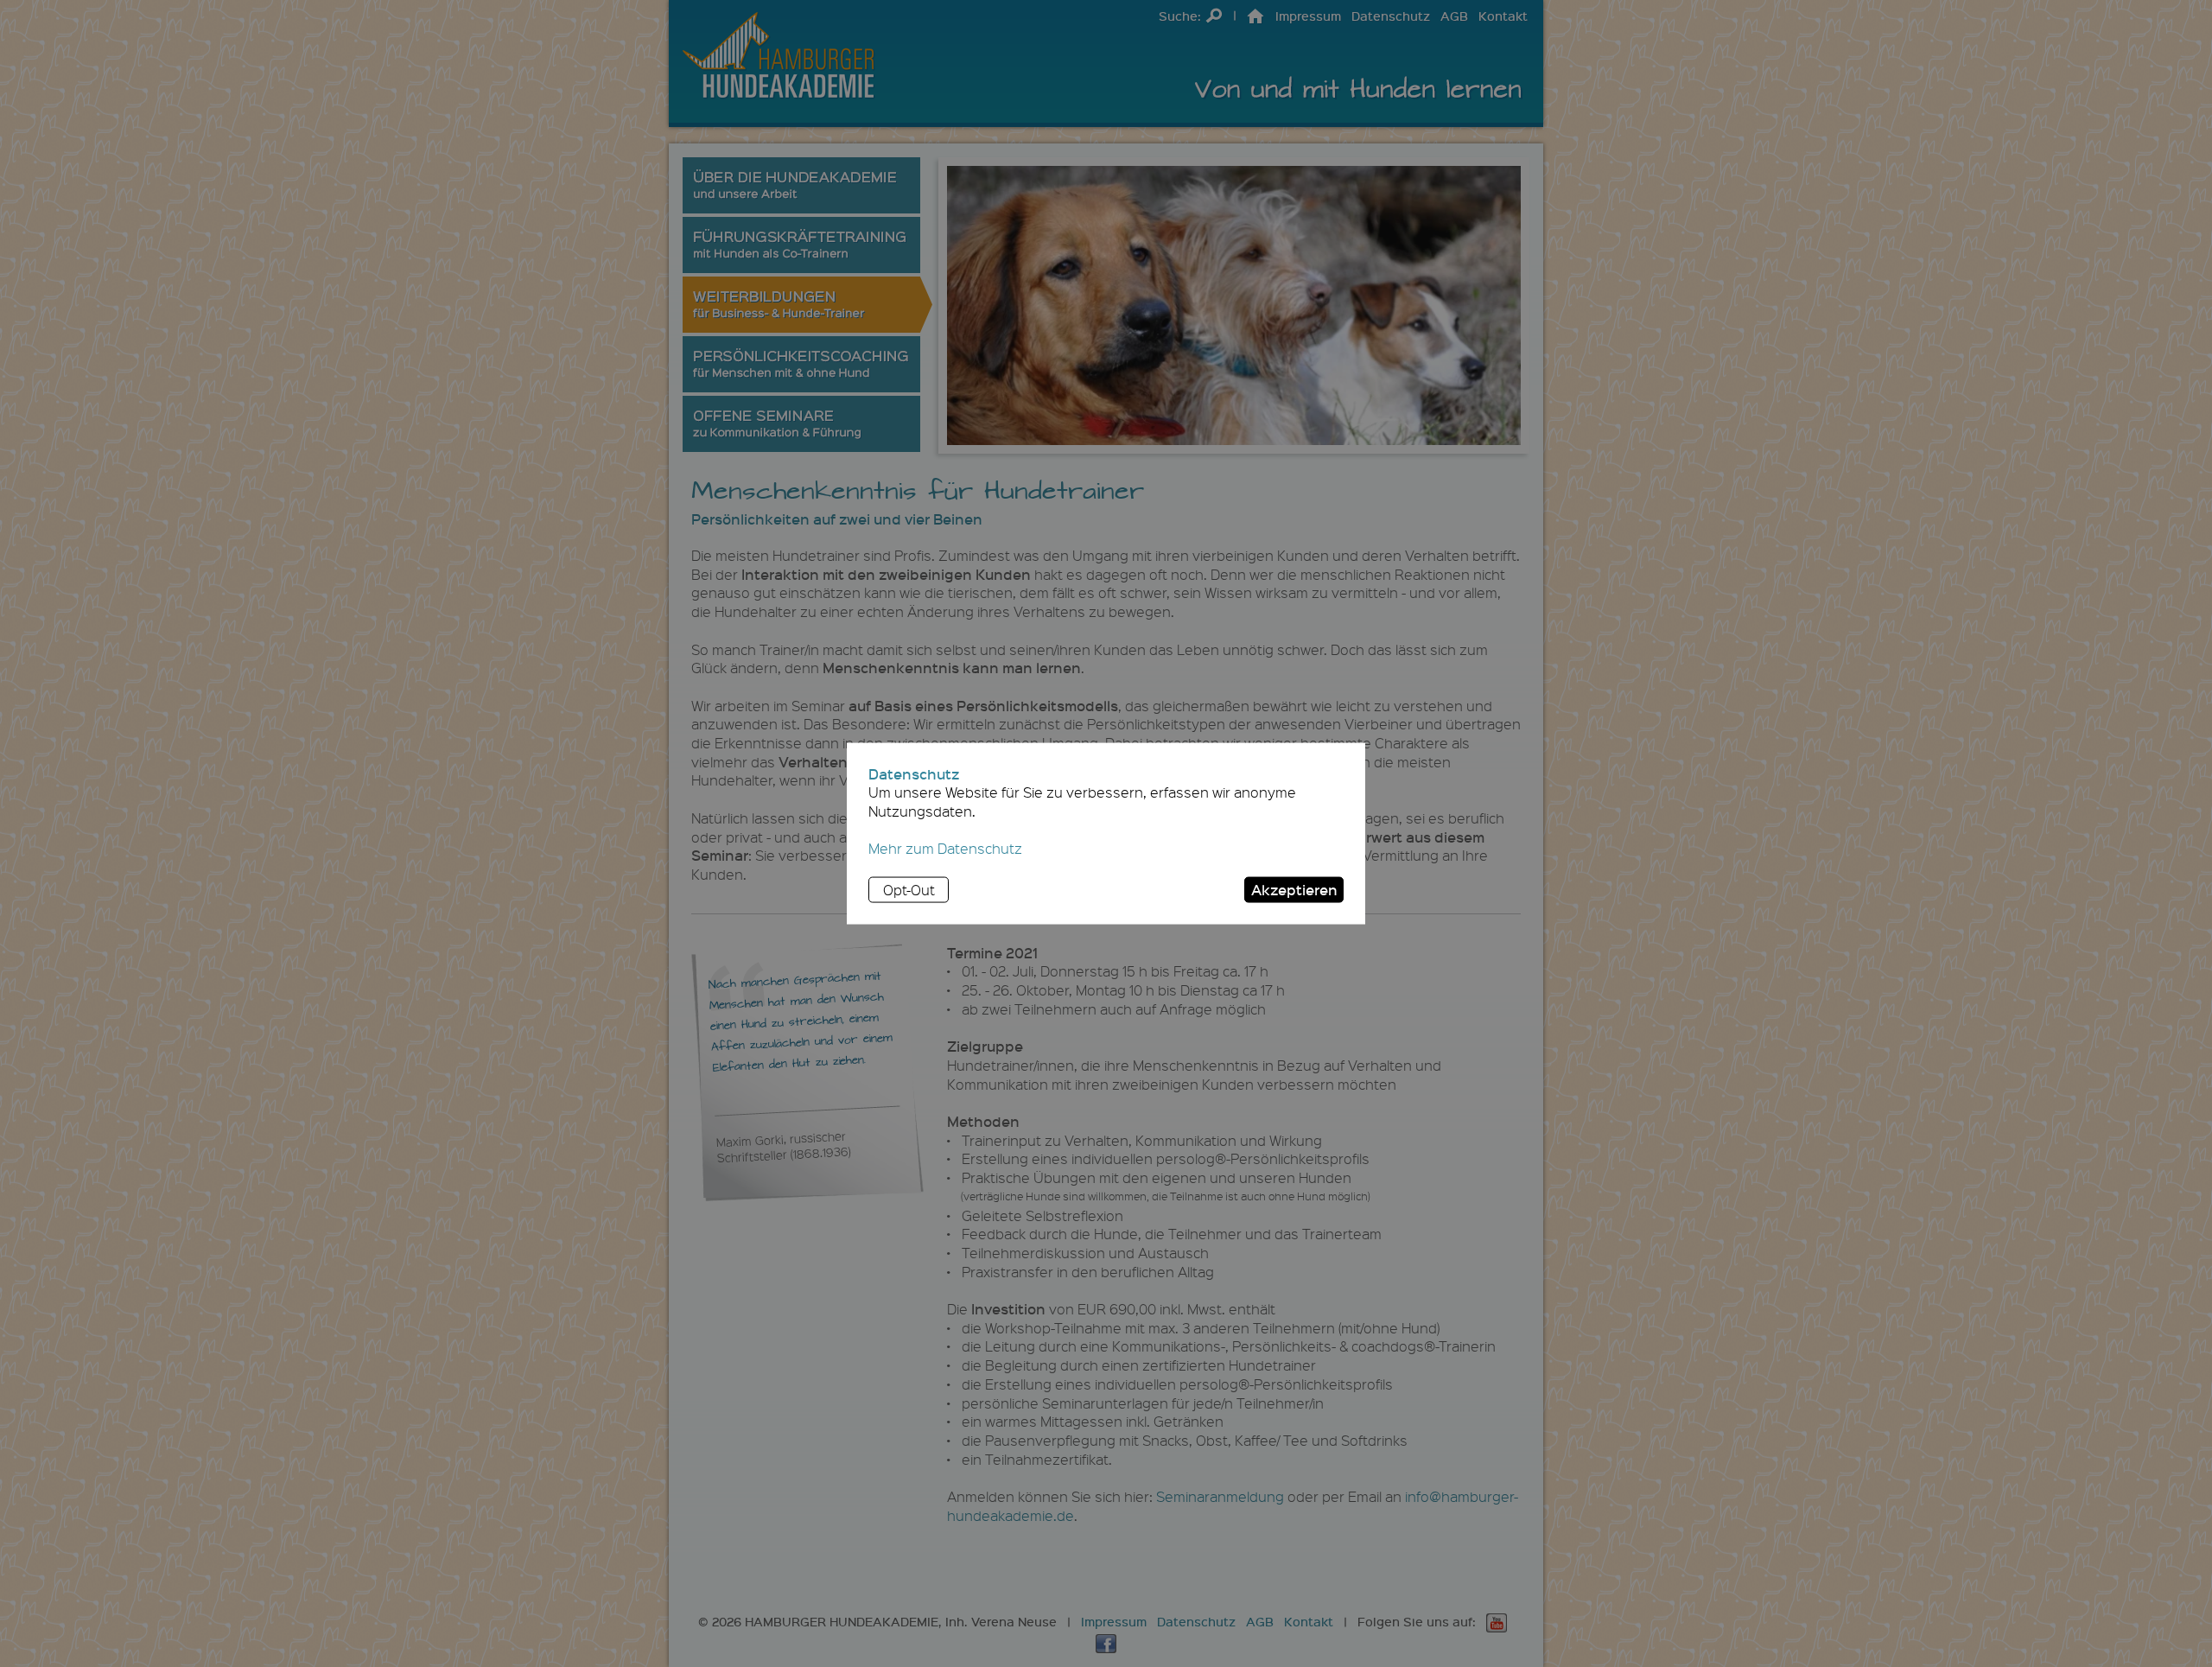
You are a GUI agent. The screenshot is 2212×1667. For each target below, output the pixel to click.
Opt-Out (909, 890)
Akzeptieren (1294, 889)
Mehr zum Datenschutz (945, 848)
